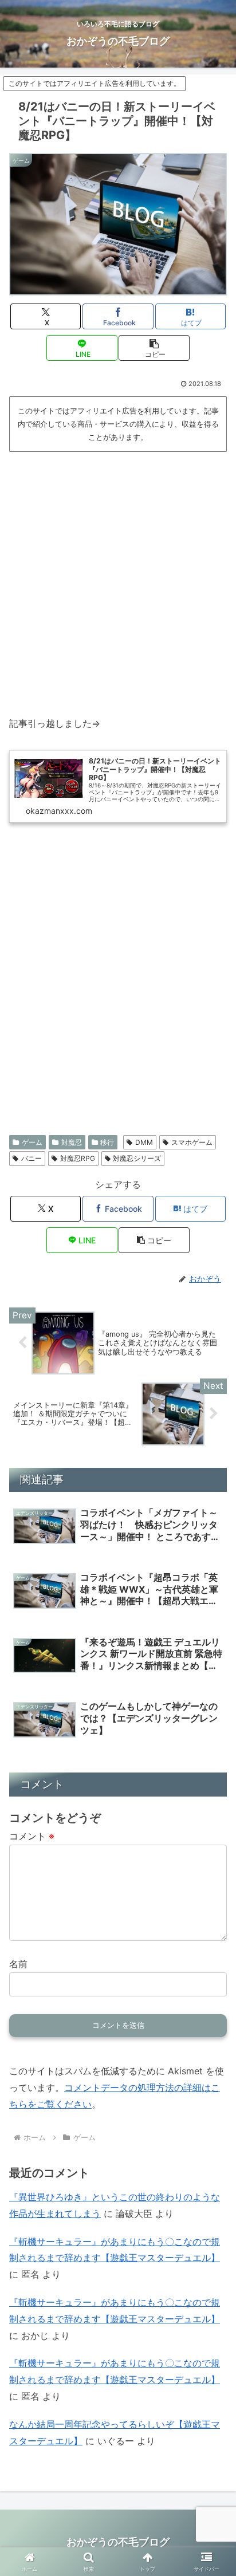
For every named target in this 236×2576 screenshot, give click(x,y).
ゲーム (32, 1142)
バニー (32, 1158)
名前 (18, 1964)
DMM (144, 1142)
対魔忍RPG (78, 1158)
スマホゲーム (192, 1142)
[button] (154, 348)
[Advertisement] (118, 579)
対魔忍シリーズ (137, 1158)
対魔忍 (72, 1142)
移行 (107, 1142)
